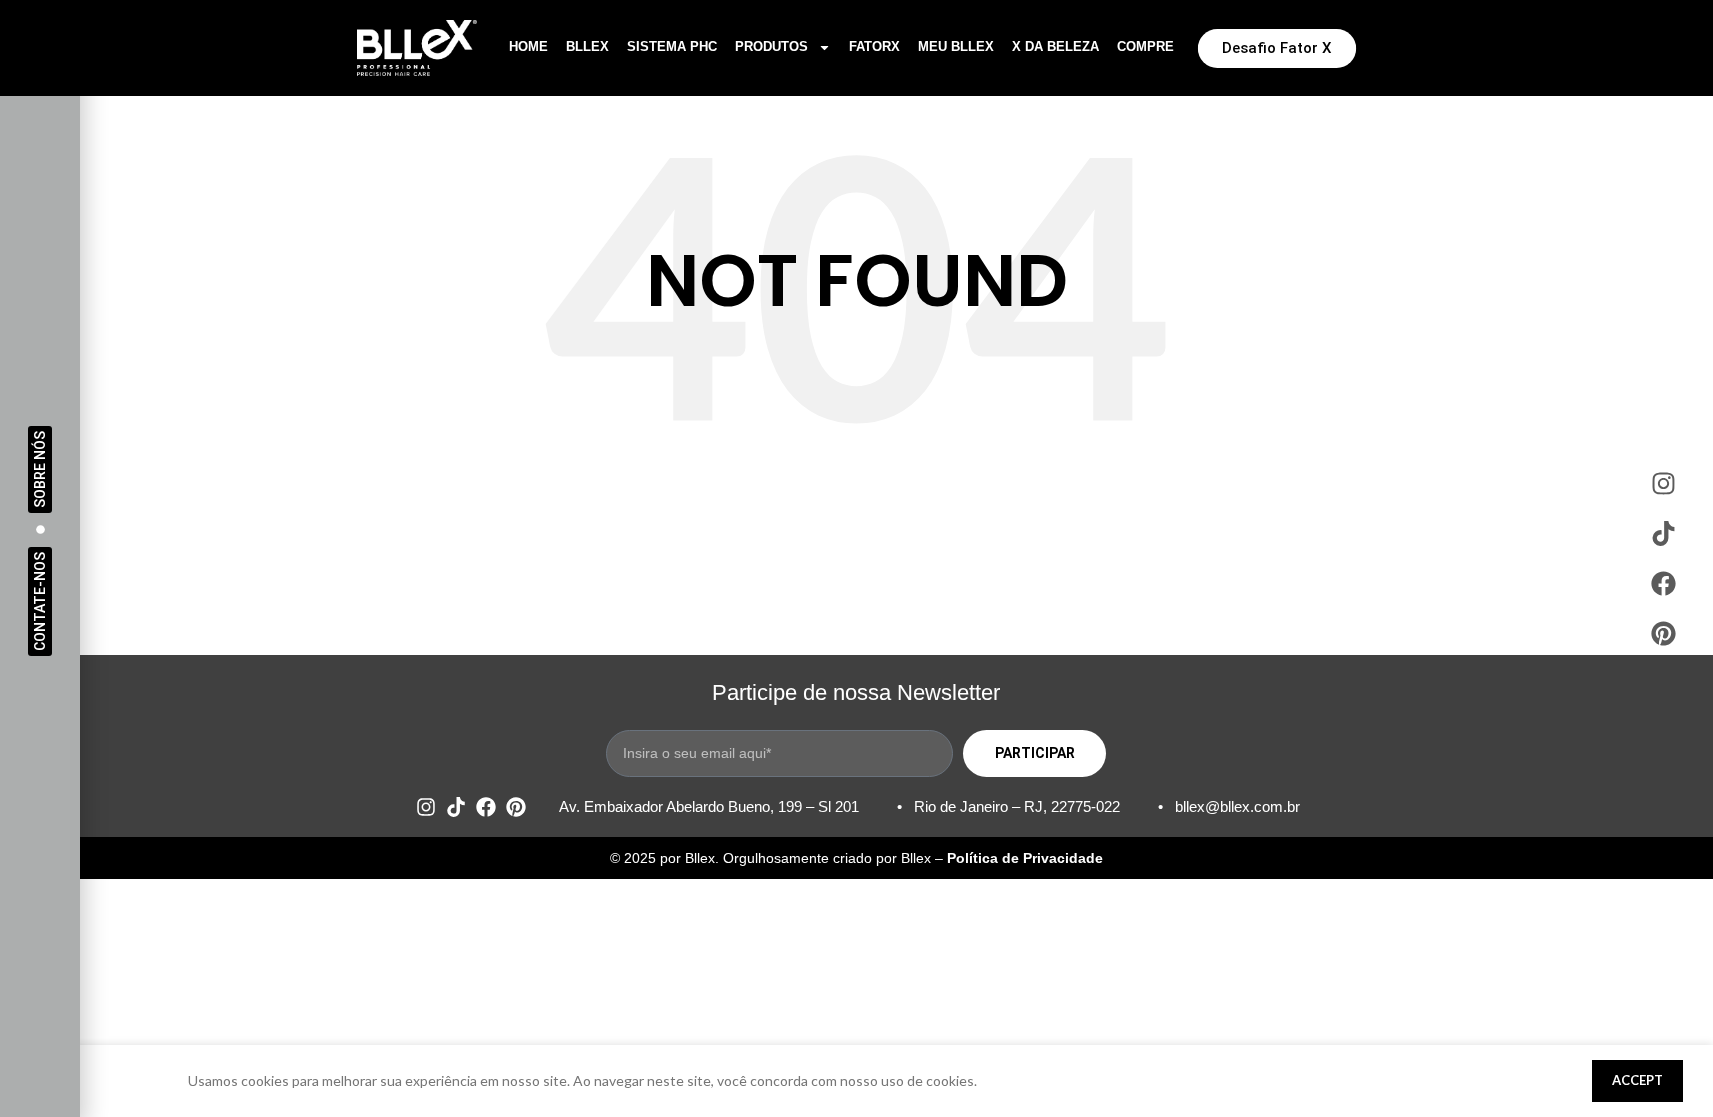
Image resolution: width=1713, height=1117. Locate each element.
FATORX (874, 46)
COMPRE (1145, 46)
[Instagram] (426, 807)
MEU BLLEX (956, 46)
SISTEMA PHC (672, 46)
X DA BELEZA (1055, 46)
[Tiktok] (456, 807)
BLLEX (587, 46)
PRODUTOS (771, 46)
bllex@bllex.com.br (1237, 806)
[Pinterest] (516, 807)
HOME (528, 46)
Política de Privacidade (1025, 858)
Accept (1637, 1080)
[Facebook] (486, 807)
